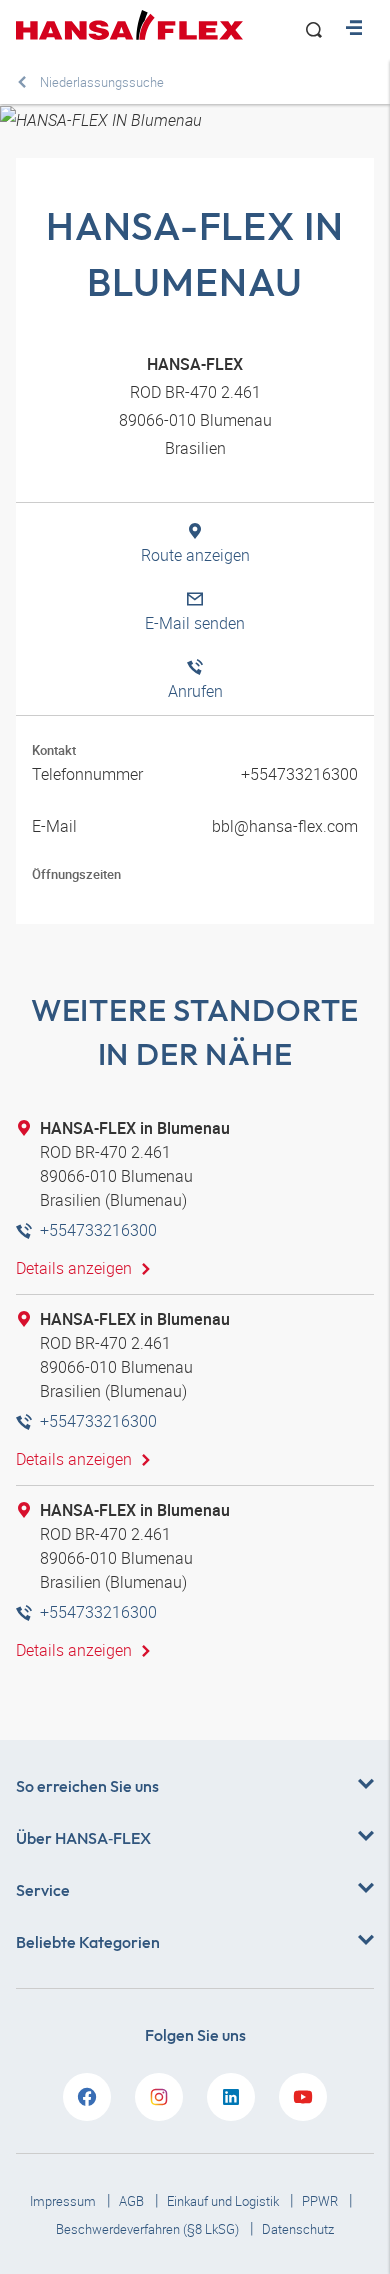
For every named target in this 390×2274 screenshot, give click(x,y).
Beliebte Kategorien (88, 1942)
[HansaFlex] (129, 25)
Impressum (64, 2201)
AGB (133, 2201)
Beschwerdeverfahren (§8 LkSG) (149, 2229)
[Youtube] (303, 2097)
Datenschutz (298, 2229)
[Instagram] (159, 2097)
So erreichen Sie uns (87, 1786)
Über (83, 1838)
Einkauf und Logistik (224, 2201)
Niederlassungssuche (102, 82)
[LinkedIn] (231, 2097)
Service (43, 1890)
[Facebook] (87, 2097)
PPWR (321, 2201)
